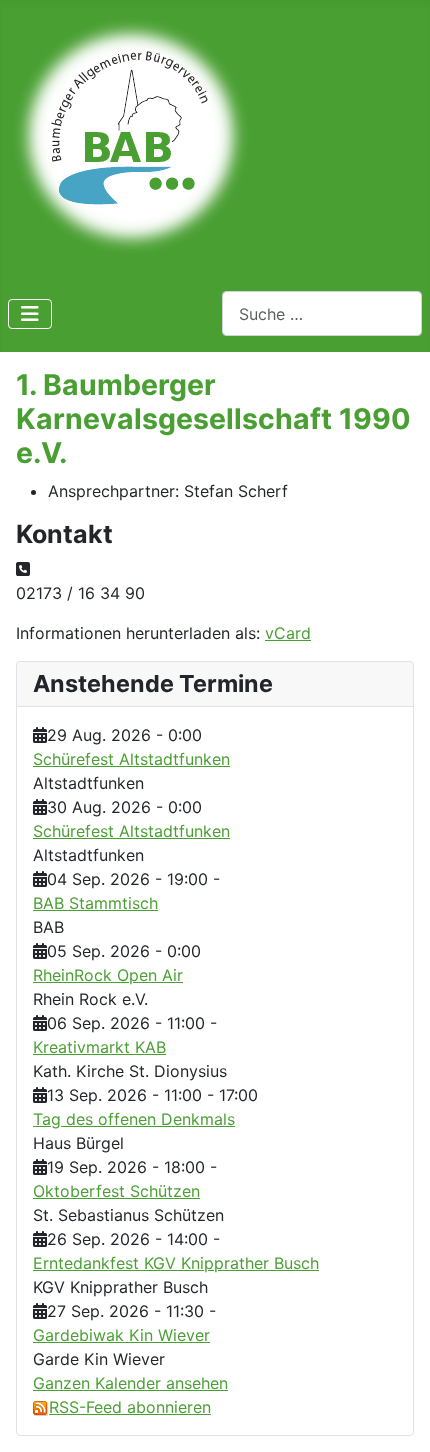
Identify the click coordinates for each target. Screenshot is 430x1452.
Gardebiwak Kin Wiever (121, 1335)
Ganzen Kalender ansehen (130, 1383)
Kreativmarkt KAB (99, 1047)
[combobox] (322, 313)
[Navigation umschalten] (30, 314)
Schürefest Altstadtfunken (131, 759)
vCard (288, 633)
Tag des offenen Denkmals (134, 1119)
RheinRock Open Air (108, 975)
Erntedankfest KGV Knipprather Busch (176, 1263)
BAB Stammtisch (95, 903)
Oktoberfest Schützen (116, 1191)
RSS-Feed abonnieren (130, 1407)
